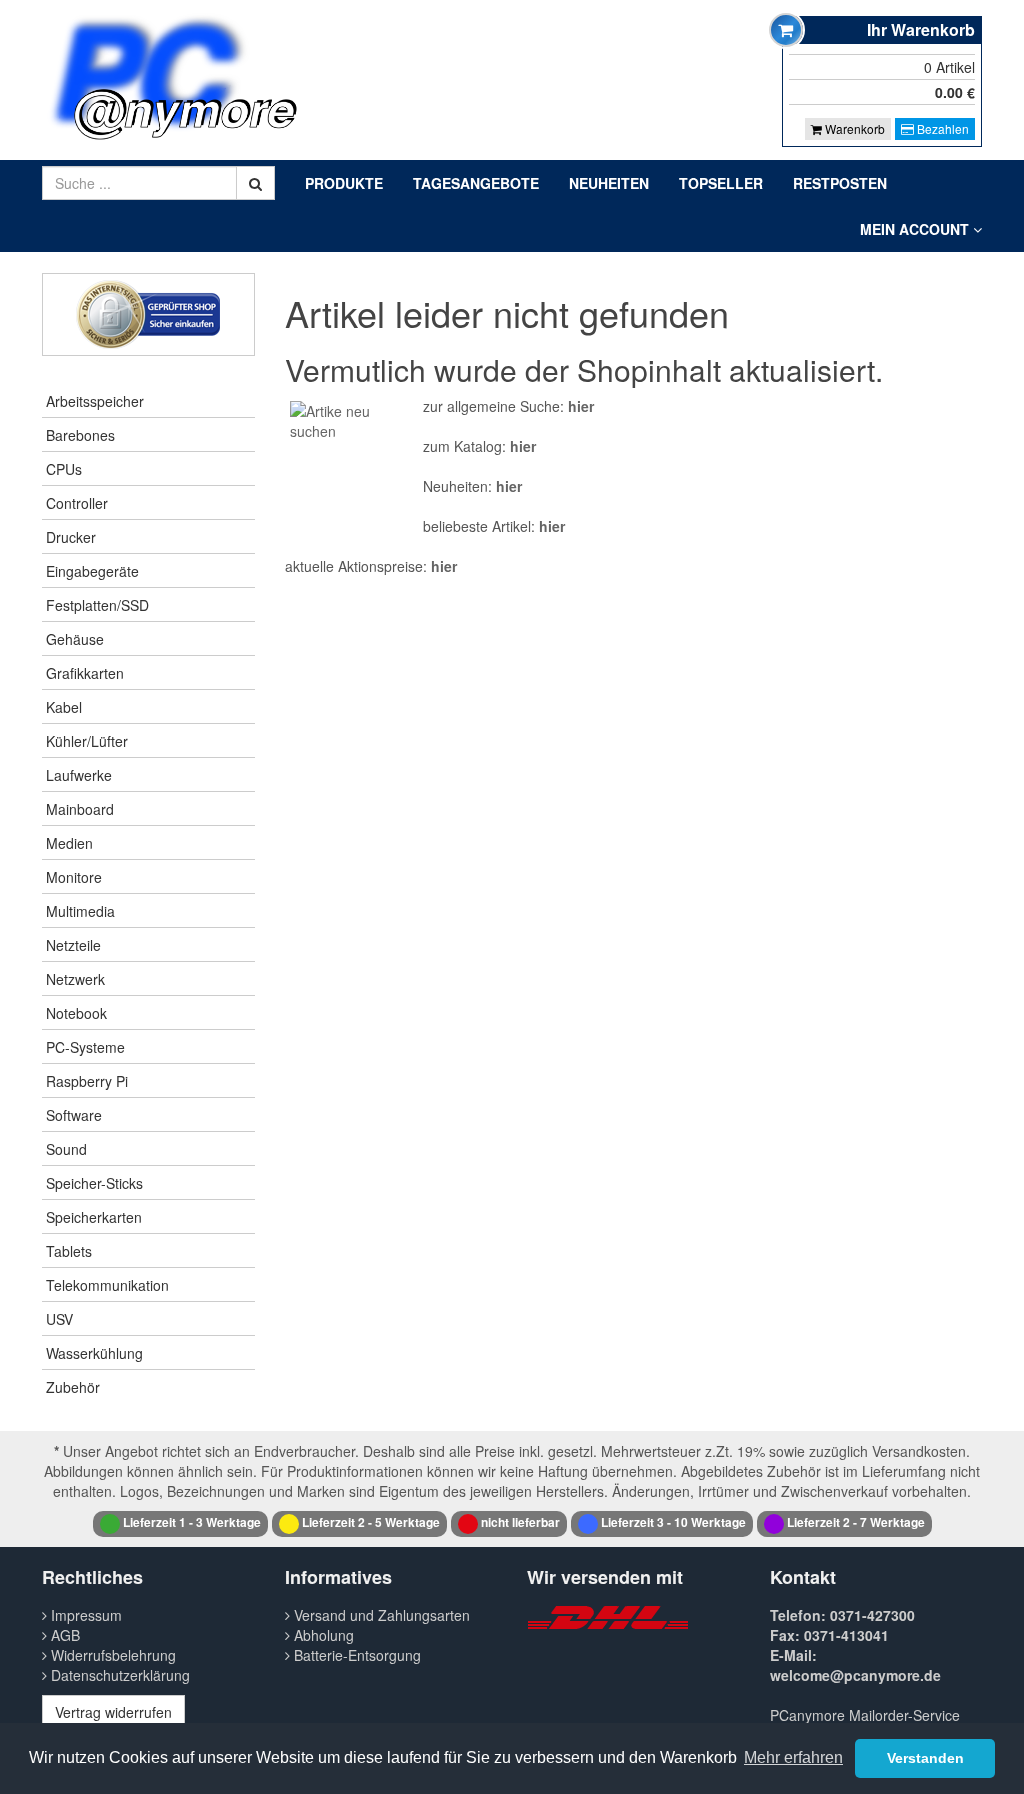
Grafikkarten (85, 673)
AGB (63, 1635)
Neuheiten (609, 183)
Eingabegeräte (92, 571)
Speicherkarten (94, 1217)
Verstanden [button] (925, 1758)
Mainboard (80, 809)
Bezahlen (941, 128)
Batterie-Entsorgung (355, 1655)
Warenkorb (853, 128)
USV (59, 1319)
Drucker (71, 537)
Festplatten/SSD (97, 605)
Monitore (74, 877)
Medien (69, 843)
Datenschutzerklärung (118, 1675)
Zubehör (73, 1387)
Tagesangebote (476, 183)
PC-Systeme (85, 1047)
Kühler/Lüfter (87, 741)
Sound (66, 1149)
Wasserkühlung (94, 1353)
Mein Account (916, 229)
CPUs (64, 469)
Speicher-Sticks (94, 1183)
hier (581, 406)
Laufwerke (79, 775)
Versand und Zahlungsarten (380, 1615)
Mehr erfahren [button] (793, 1757)
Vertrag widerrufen (113, 1712)
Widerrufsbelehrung (111, 1655)
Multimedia (80, 911)
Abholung (322, 1635)
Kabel (64, 707)
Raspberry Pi (87, 1081)
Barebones (80, 435)
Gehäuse (75, 639)
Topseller (721, 183)
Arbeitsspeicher (95, 401)
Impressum (84, 1615)
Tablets (69, 1251)
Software (74, 1115)
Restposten (840, 183)
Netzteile (73, 945)
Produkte (344, 183)
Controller (77, 503)
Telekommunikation (107, 1285)
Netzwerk (75, 979)
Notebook (76, 1013)
